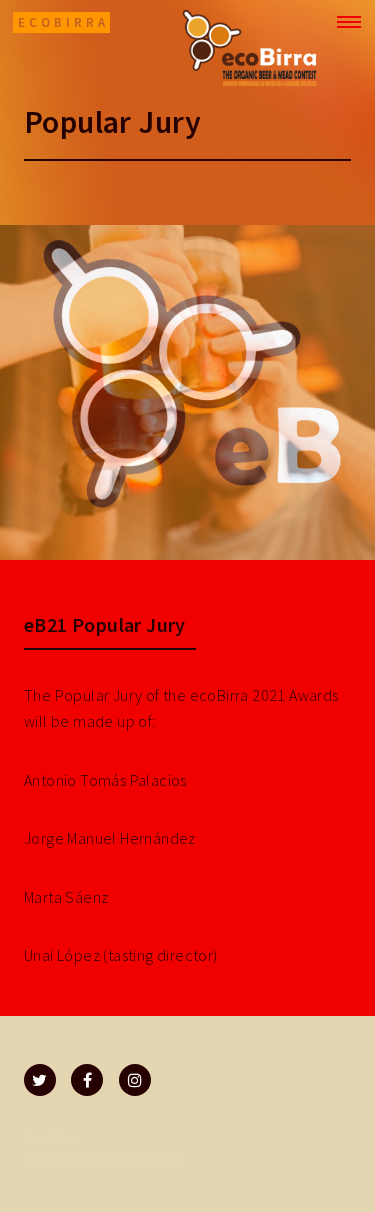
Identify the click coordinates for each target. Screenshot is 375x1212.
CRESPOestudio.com (123, 1159)
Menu (343, 22)
